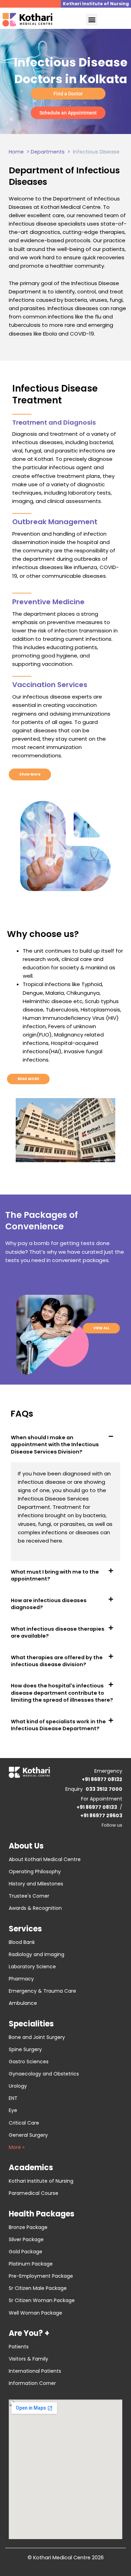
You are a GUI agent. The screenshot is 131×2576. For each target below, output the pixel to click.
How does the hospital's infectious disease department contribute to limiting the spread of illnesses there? (62, 1693)
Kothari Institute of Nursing (96, 4)
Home (16, 152)
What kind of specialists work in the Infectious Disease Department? (58, 1725)
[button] (92, 20)
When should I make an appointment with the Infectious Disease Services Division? (55, 1445)
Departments (48, 152)
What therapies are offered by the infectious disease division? (57, 1661)
